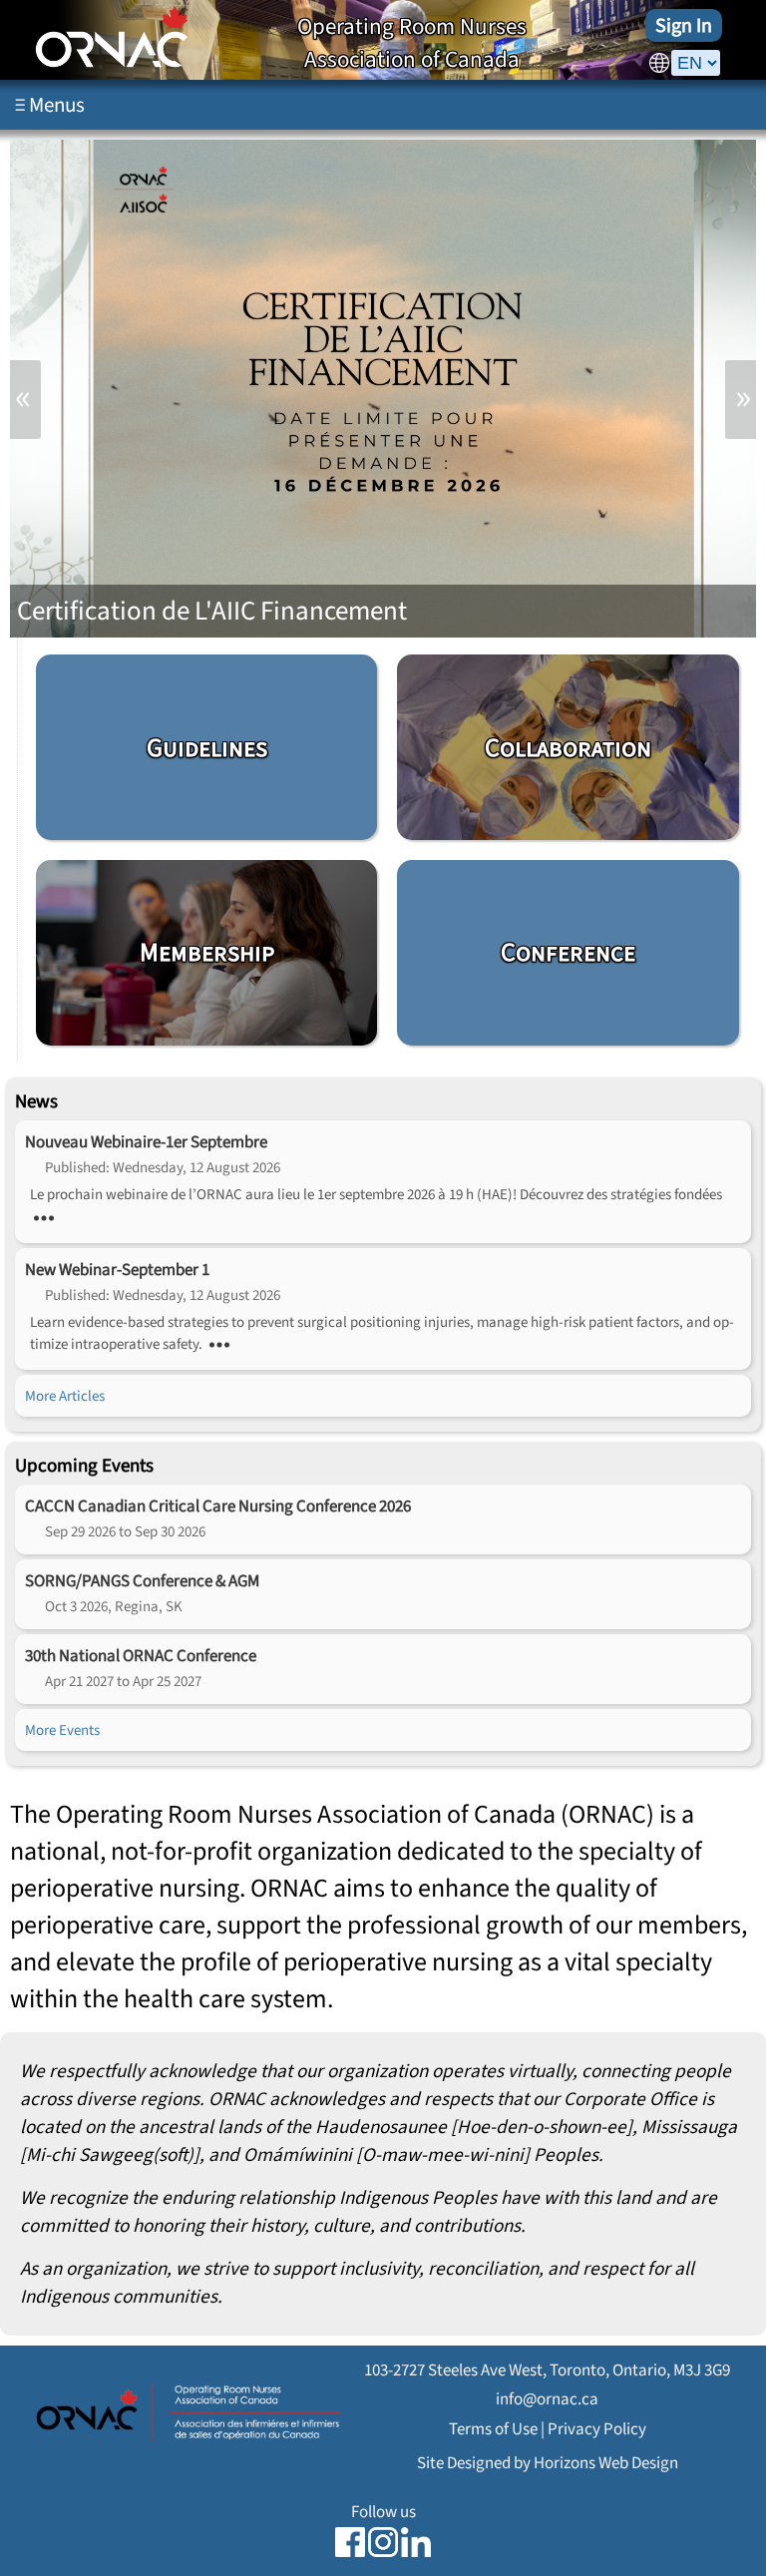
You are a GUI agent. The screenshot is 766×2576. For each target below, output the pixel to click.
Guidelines (207, 748)
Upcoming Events (84, 1466)
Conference (568, 952)
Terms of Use (493, 2429)
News (36, 1101)
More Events (62, 1730)
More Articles (65, 1396)
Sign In (684, 25)
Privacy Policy (597, 2429)
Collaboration (568, 748)
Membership (207, 952)
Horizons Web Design (606, 2463)
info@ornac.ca (547, 2399)
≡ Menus (50, 105)
